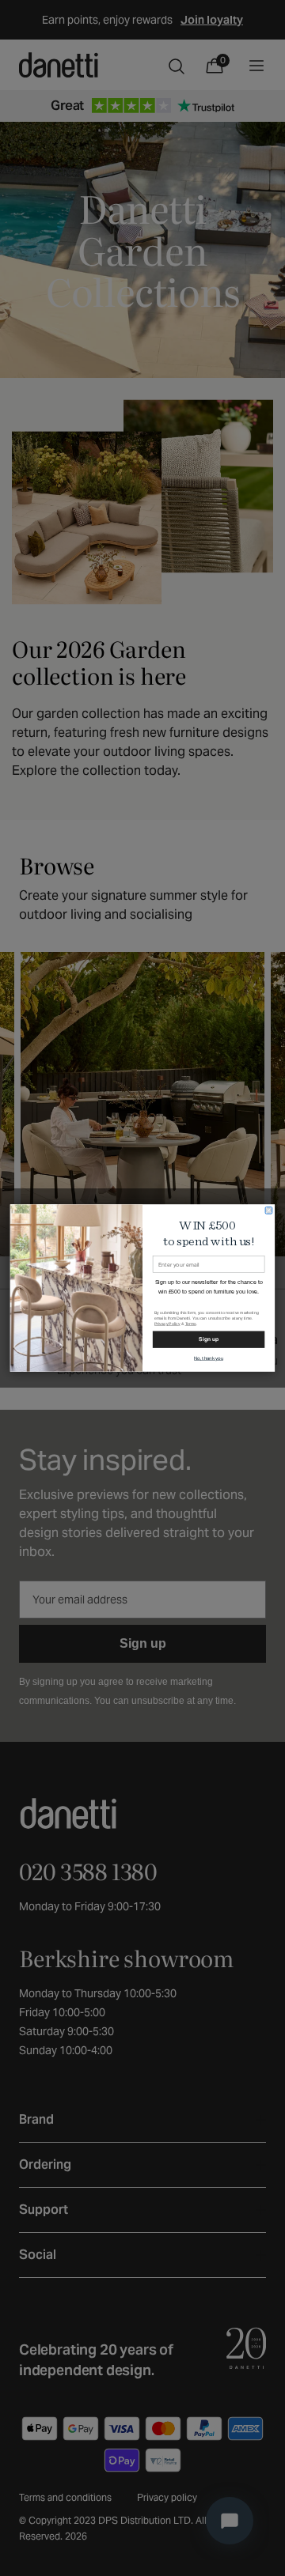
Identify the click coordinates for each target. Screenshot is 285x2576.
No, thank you (209, 1358)
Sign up (208, 1339)
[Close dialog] (269, 1211)
